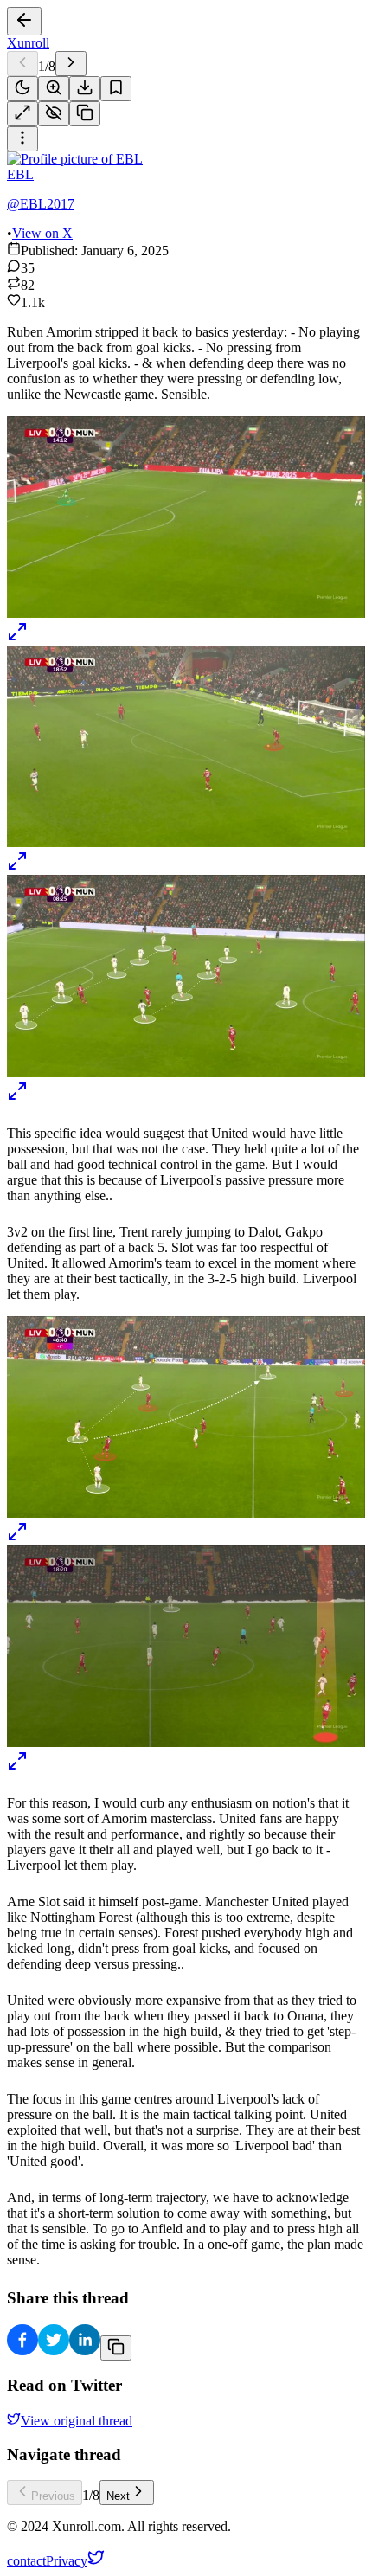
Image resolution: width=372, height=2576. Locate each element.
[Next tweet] (71, 64)
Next (118, 2496)
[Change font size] (54, 89)
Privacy (67, 2561)
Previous (53, 2496)
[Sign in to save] (116, 89)
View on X (42, 233)
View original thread (77, 2421)
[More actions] (22, 139)
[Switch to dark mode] (22, 89)
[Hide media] (54, 114)
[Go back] (24, 21)
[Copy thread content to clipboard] (116, 2348)
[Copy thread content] (85, 114)
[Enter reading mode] (22, 114)
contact (26, 2561)
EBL (20, 174)
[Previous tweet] (22, 64)
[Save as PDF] (85, 89)
